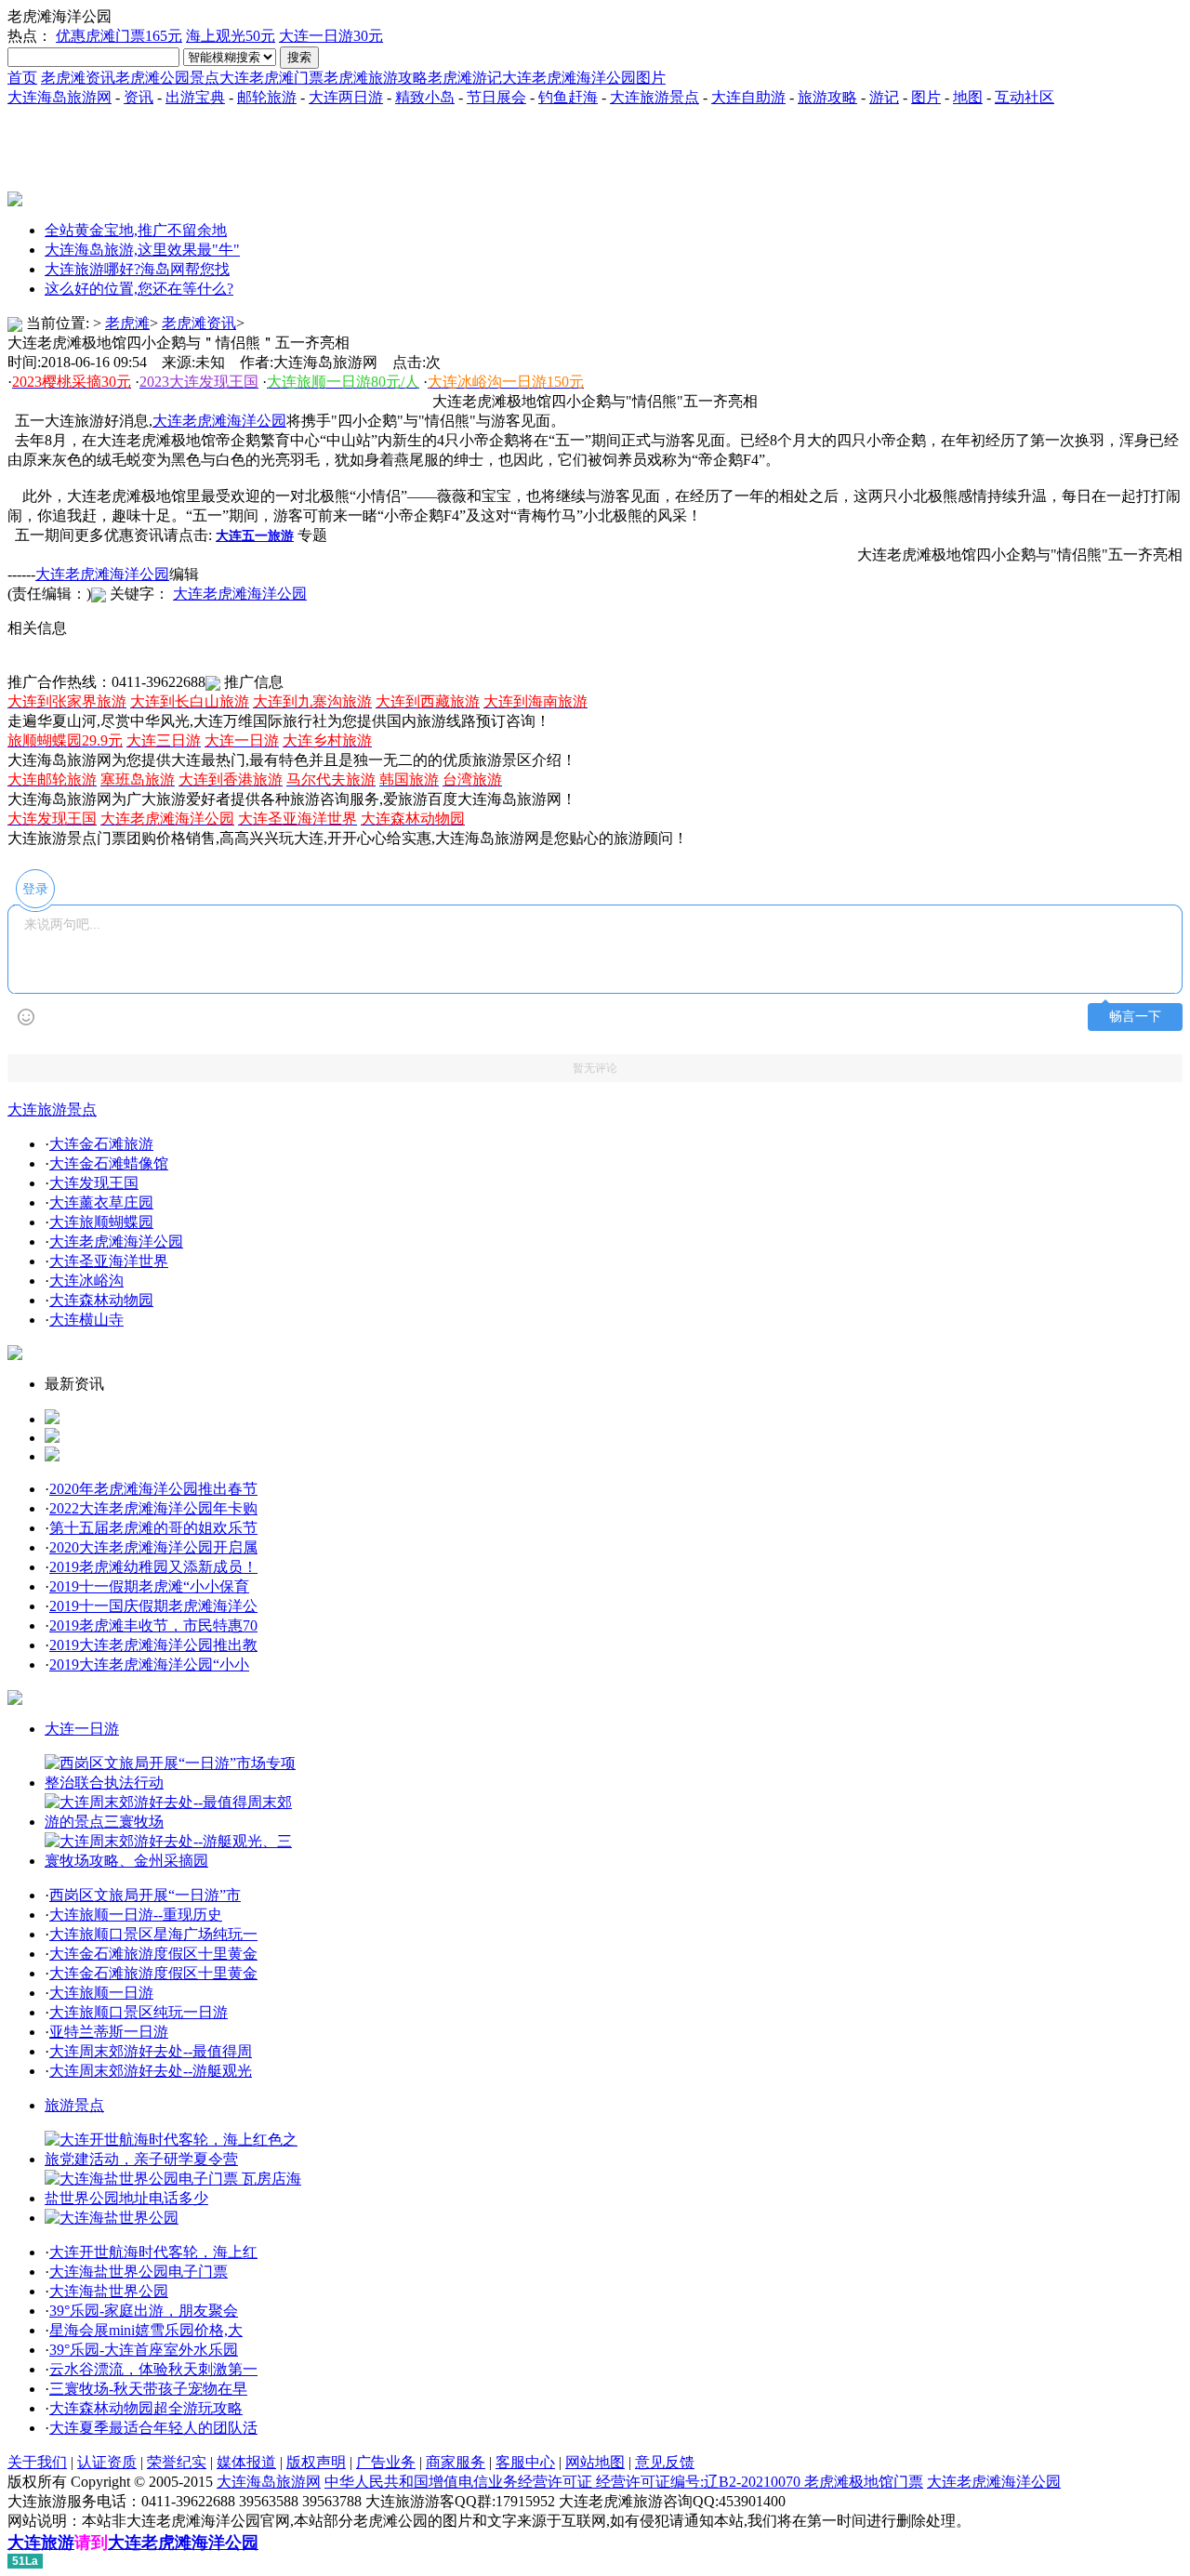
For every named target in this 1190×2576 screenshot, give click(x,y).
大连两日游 (346, 97)
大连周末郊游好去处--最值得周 (151, 2051)
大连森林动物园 (101, 1300)
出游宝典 (195, 97)
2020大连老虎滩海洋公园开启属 (153, 1547)
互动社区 (1025, 97)
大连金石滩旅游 (101, 1144)
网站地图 (595, 2462)
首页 (22, 78)
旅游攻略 (827, 97)
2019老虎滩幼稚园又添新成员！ (153, 1567)
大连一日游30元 (331, 36)
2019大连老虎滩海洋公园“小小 (149, 1664)
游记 (884, 97)
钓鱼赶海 (568, 97)
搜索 (299, 57)
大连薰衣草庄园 (101, 1202)
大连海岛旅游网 (59, 97)
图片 (926, 97)
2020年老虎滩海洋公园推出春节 (153, 1489)
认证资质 (107, 2462)
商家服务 (456, 2462)
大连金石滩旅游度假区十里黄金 (153, 1954)
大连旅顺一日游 (101, 1993)
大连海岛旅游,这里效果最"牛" (142, 250)
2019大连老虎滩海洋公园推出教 (153, 1645)
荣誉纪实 (177, 2462)
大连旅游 (41, 2543)
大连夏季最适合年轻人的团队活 (153, 2428)
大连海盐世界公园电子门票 (139, 2272)
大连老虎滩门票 (271, 78)
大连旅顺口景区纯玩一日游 (139, 2012)
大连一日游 (82, 1729)
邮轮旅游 (267, 97)
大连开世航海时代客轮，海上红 (153, 2252)
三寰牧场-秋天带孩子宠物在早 (148, 2389)
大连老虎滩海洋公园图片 (584, 78)
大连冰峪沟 (86, 1281)
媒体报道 (246, 2462)
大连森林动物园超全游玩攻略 (146, 2408)
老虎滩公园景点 (167, 78)
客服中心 (525, 2462)
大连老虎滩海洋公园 (102, 574)
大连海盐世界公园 (109, 2291)
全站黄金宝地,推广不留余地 (136, 230)
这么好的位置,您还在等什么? (139, 289)
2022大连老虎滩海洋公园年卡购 (153, 1508)
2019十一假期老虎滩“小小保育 (149, 1586)
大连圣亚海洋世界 (109, 1261)
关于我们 (37, 2462)
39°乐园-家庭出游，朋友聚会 (144, 2311)
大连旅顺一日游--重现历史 (136, 1915)
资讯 (139, 97)
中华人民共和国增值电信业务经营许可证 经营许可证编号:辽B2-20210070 (564, 2482)
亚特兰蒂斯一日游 (109, 2032)
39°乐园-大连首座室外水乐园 (144, 2350)
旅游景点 (74, 2105)
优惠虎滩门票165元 (119, 36)
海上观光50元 (231, 36)
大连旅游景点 (654, 97)
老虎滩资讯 (78, 78)
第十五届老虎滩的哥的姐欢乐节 (153, 1528)
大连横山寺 (86, 1320)
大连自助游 (748, 97)
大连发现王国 (94, 1183)
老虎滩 (127, 323)
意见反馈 (665, 2462)
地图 (968, 97)
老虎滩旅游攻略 (376, 78)
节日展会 (496, 97)
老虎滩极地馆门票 (864, 2482)
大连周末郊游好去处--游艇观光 (151, 2071)
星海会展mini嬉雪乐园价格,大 (146, 2330)
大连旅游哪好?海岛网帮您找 (137, 269)
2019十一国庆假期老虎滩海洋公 (153, 1606)
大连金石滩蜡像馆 (109, 1163)
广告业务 (386, 2462)
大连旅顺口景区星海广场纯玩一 (153, 1934)
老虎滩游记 (465, 78)
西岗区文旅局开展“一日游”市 (145, 1895)
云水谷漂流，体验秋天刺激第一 (153, 2369)
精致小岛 (425, 97)
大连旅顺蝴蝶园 (101, 1222)
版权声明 (316, 2462)
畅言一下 (1135, 1017)
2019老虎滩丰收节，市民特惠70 (153, 1625)
